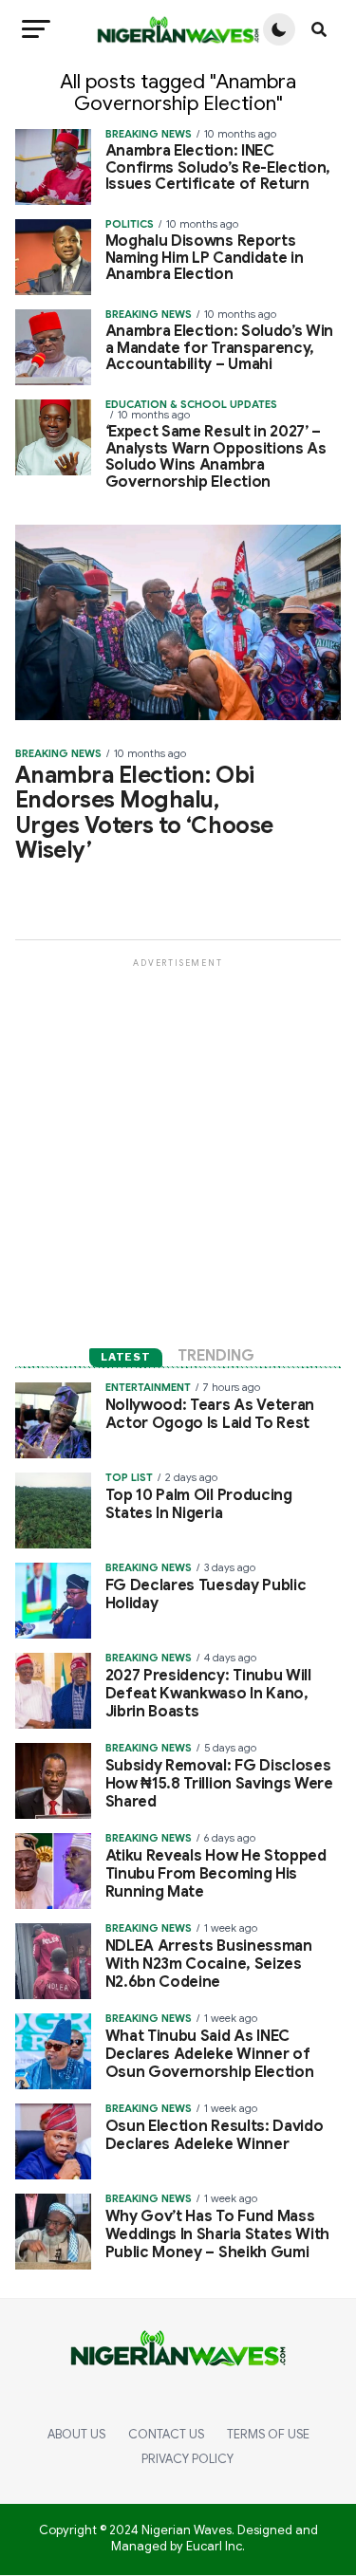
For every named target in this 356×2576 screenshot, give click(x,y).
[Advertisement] (178, 1149)
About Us (76, 2435)
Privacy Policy (187, 2459)
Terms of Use (268, 2435)
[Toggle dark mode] (279, 29)
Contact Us (166, 2435)
